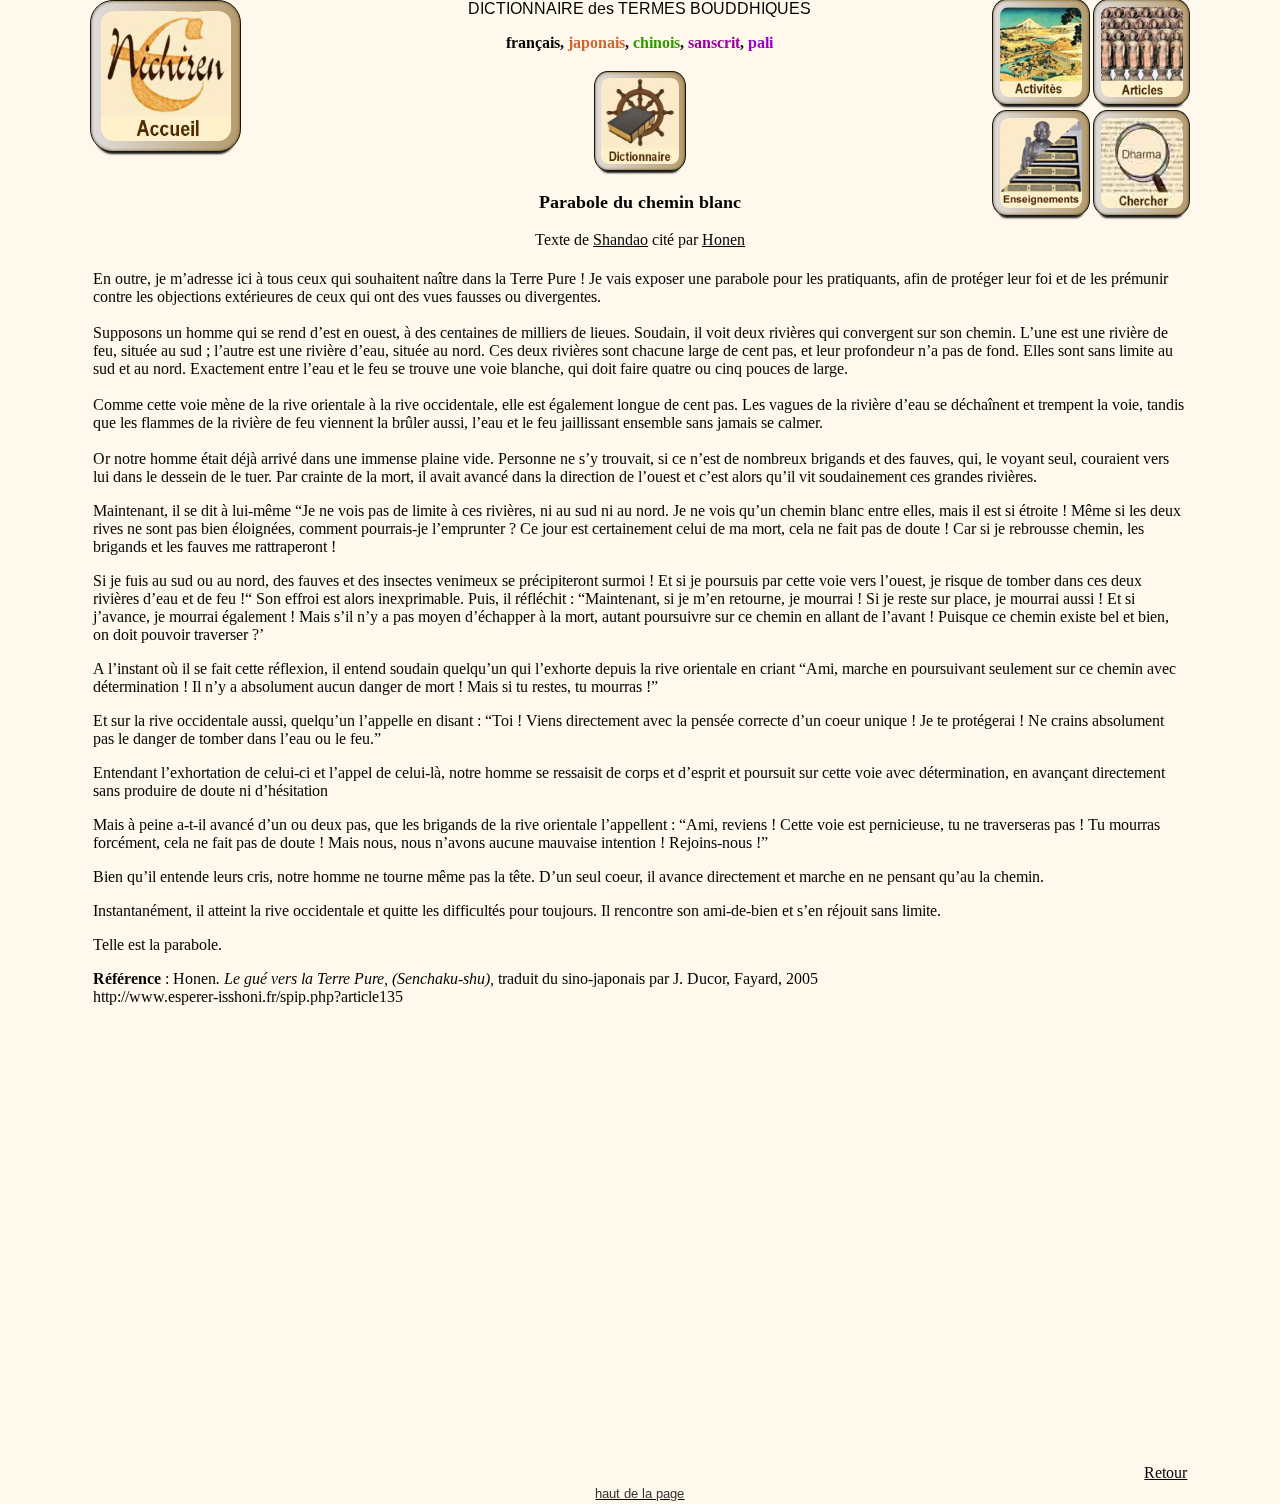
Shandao (620, 239)
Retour (1165, 1472)
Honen (723, 239)
